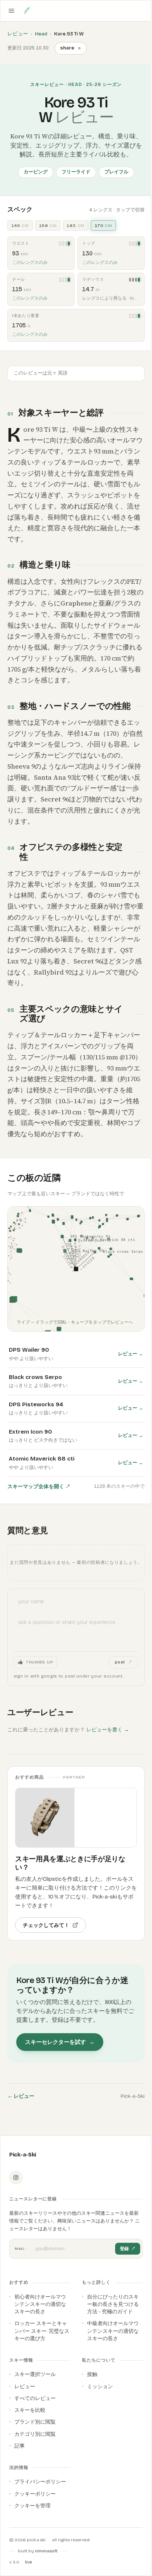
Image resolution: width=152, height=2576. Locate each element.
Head (41, 34)
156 (48, 225)
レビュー (18, 34)
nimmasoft (46, 2551)
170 (103, 225)
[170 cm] (69, 244)
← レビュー (21, 2096)
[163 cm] (136, 280)
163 (76, 225)
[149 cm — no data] (60, 244)
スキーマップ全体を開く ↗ (39, 1487)
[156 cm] (133, 280)
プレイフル (116, 172)
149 (20, 225)
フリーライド (76, 172)
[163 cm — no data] (66, 244)
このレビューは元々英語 (41, 373)
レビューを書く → (108, 1730)
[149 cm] (130, 280)
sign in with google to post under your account (68, 1676)
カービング (36, 172)
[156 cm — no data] (63, 244)
